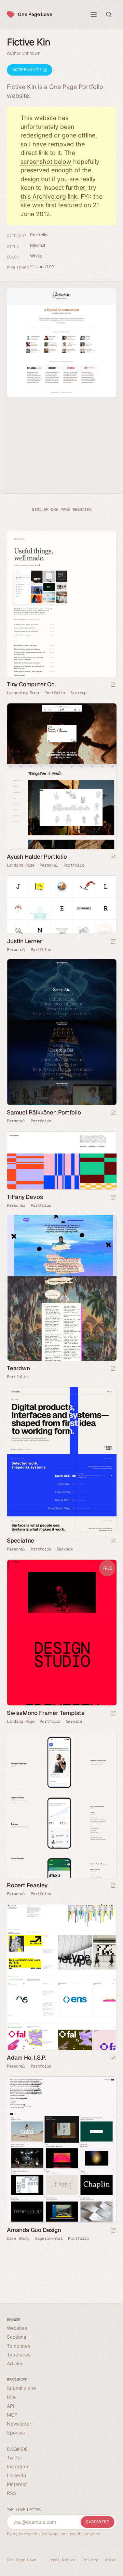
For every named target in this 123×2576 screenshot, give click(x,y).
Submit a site (21, 2388)
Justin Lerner (24, 941)
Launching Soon (23, 693)
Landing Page (20, 865)
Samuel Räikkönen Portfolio (44, 1112)
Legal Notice (62, 2560)
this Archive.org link (49, 196)
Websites (17, 2328)
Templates (18, 2346)
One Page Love (35, 14)
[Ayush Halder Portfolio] (61, 776)
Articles (15, 2363)
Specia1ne (20, 1541)
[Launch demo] (113, 1714)
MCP (12, 2415)
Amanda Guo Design (34, 2230)
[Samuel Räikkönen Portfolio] (61, 1032)
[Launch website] (113, 685)
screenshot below (46, 162)
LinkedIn (16, 2475)
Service (65, 1549)
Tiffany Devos (25, 1197)
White (36, 256)
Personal (49, 865)
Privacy (90, 2560)
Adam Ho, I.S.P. (26, 2058)
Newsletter (19, 2424)
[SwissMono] (61, 1633)
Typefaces (19, 2355)
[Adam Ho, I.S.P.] (61, 1977)
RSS (11, 2493)
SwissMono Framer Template (46, 1713)
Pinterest (17, 2484)
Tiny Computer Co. (31, 684)
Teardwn (18, 1368)
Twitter (15, 2458)
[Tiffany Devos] (61, 1160)
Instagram (18, 2466)
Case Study (18, 2238)
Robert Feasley (27, 1885)
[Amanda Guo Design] (61, 2150)
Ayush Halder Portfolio (37, 857)
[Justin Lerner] (61, 905)
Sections (16, 2337)
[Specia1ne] (61, 1460)
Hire (11, 2397)
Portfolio (39, 235)
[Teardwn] (61, 1288)
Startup (78, 693)
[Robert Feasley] (61, 1805)
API (11, 2406)
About (111, 2560)
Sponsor (16, 2433)
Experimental (49, 2238)
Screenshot (28, 70)
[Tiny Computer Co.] (61, 604)
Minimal (38, 245)
